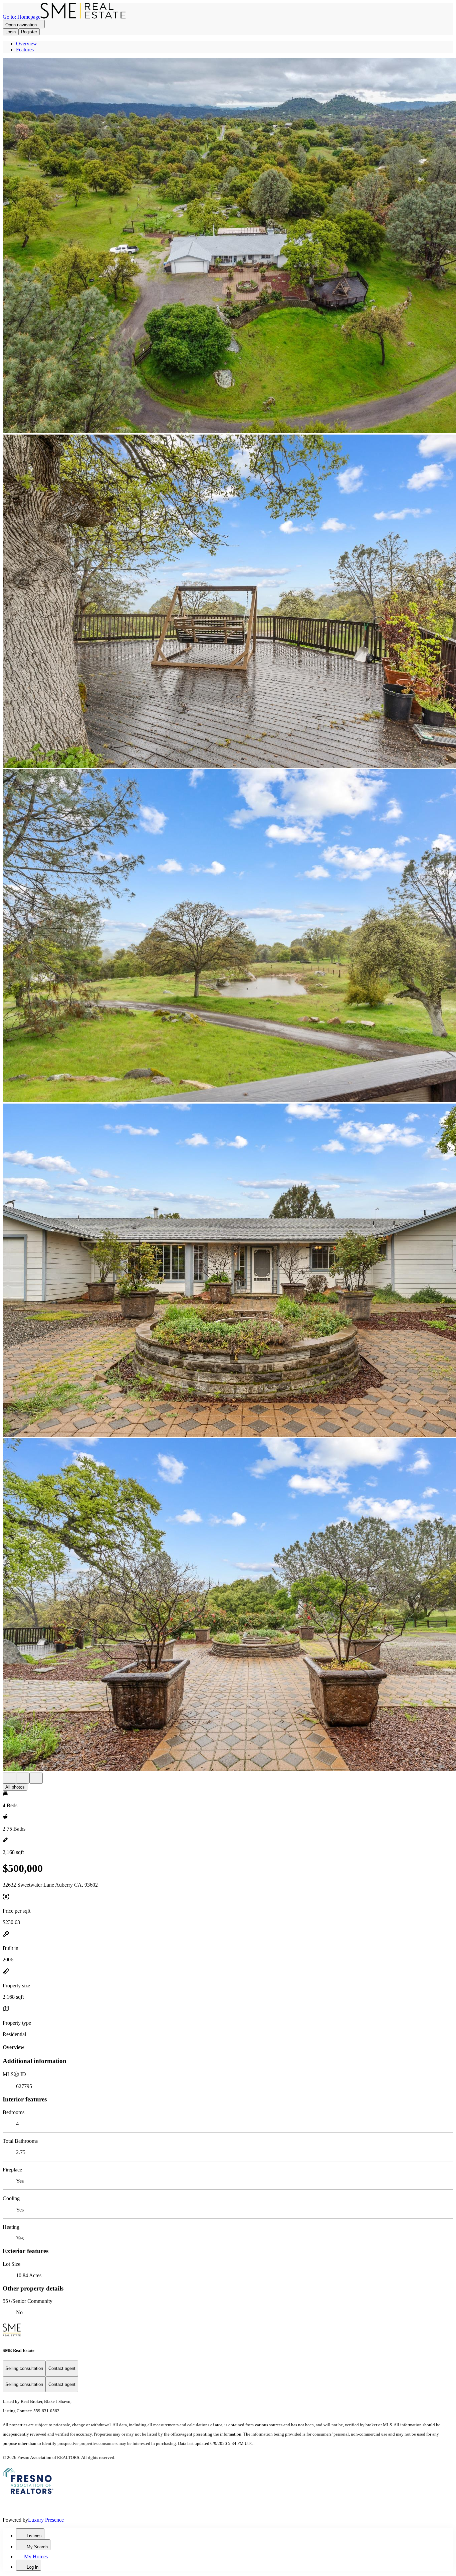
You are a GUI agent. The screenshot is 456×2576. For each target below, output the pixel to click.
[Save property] (23, 1778)
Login (11, 32)
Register (29, 32)
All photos (15, 1787)
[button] (228, 246)
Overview (27, 44)
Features (25, 50)
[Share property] (36, 1778)
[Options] (9, 1778)
